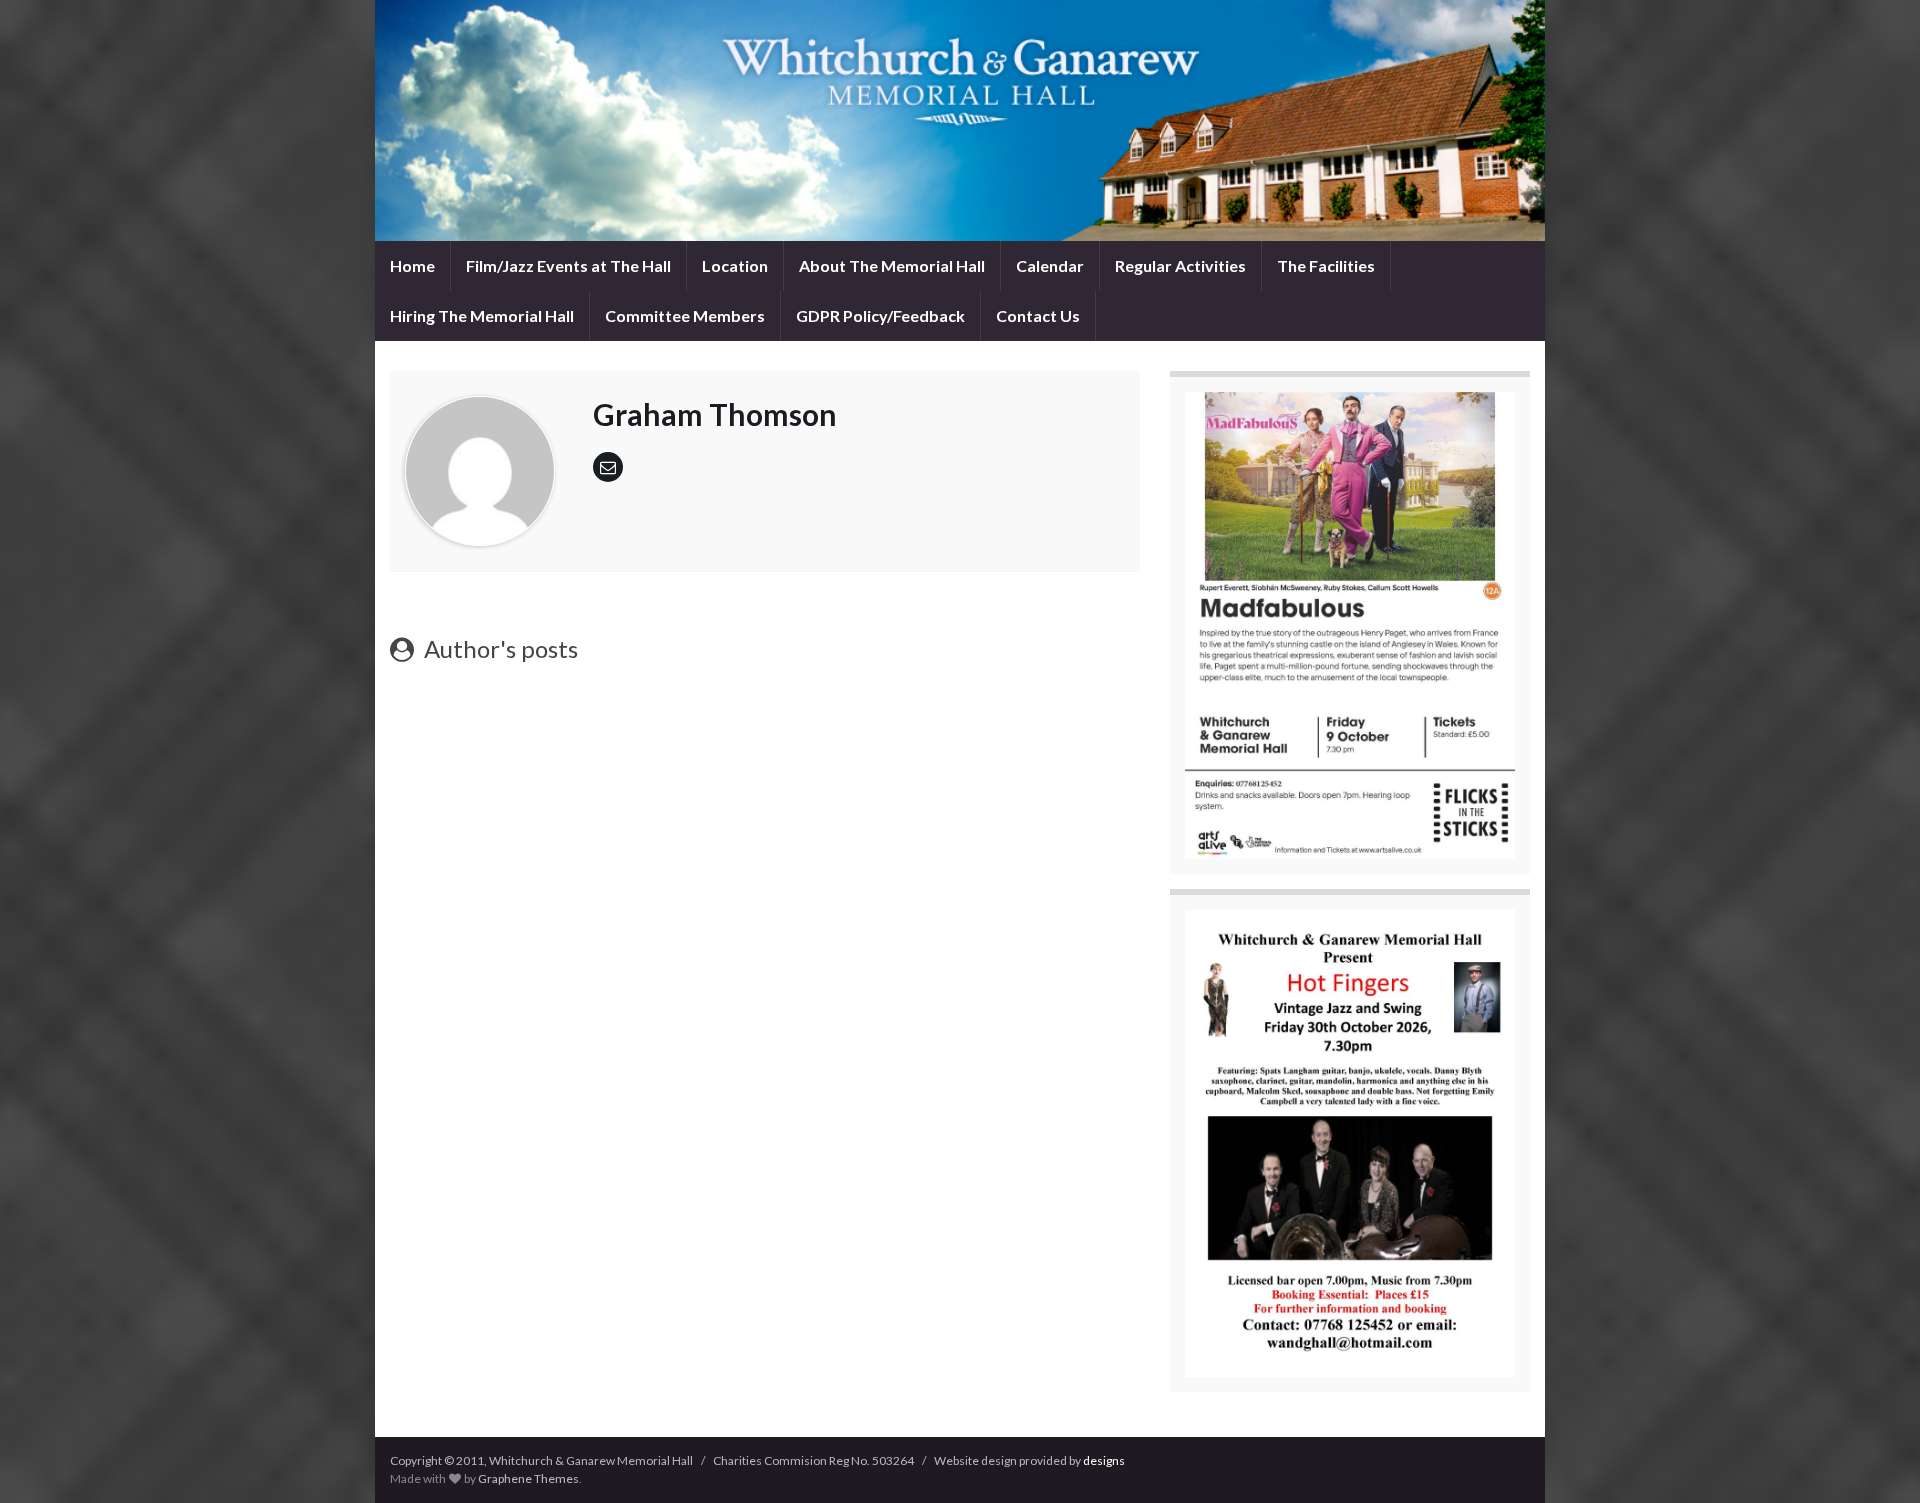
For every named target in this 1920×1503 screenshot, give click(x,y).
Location (735, 265)
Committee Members (685, 315)
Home (412, 265)
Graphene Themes (528, 1478)
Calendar (1050, 265)
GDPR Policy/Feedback (880, 315)
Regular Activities (1180, 265)
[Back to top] (1875, 1458)
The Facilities (1326, 265)
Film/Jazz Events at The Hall (568, 265)
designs (1104, 1460)
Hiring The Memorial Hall (482, 315)
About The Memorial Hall (892, 265)
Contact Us (1038, 315)
